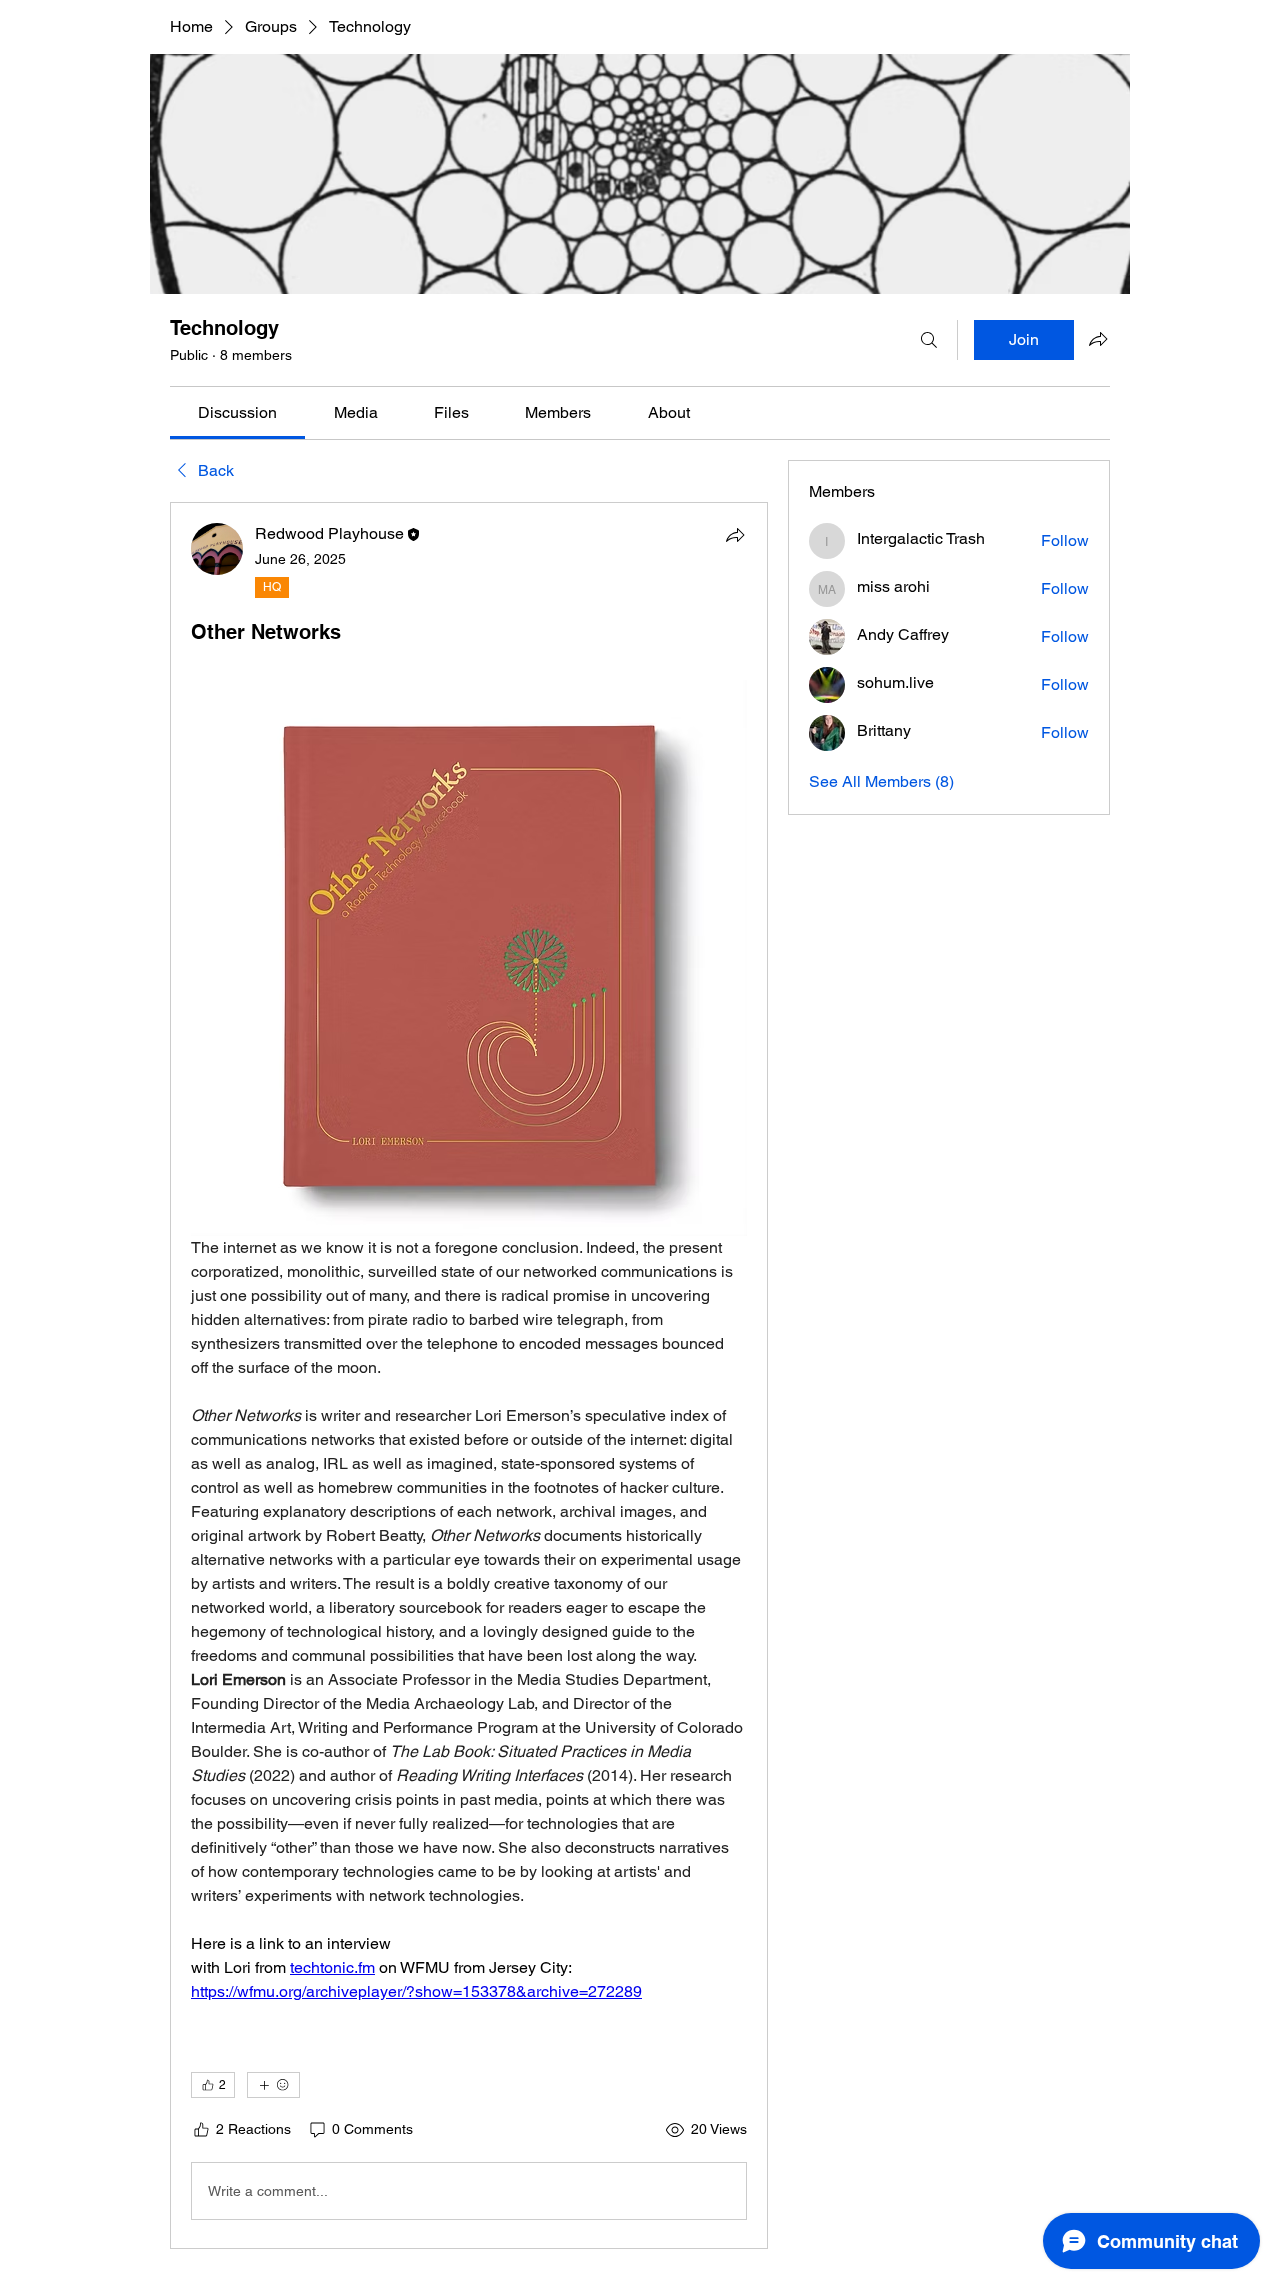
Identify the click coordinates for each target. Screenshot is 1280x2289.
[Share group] (1098, 339)
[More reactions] (273, 2085)
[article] (469, 1375)
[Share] (735, 535)
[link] (237, 412)
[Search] (929, 340)
